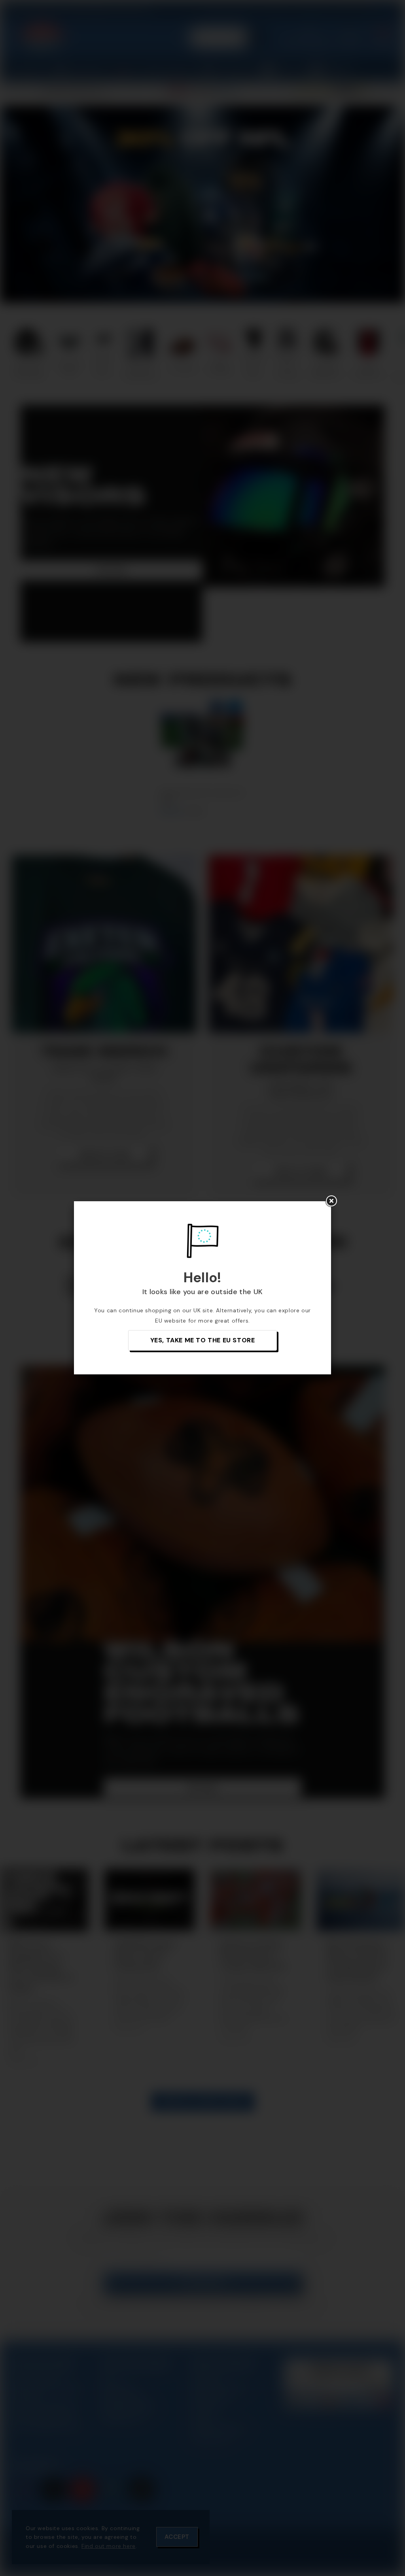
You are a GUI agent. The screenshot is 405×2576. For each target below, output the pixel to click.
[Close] (331, 1201)
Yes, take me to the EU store (203, 1340)
